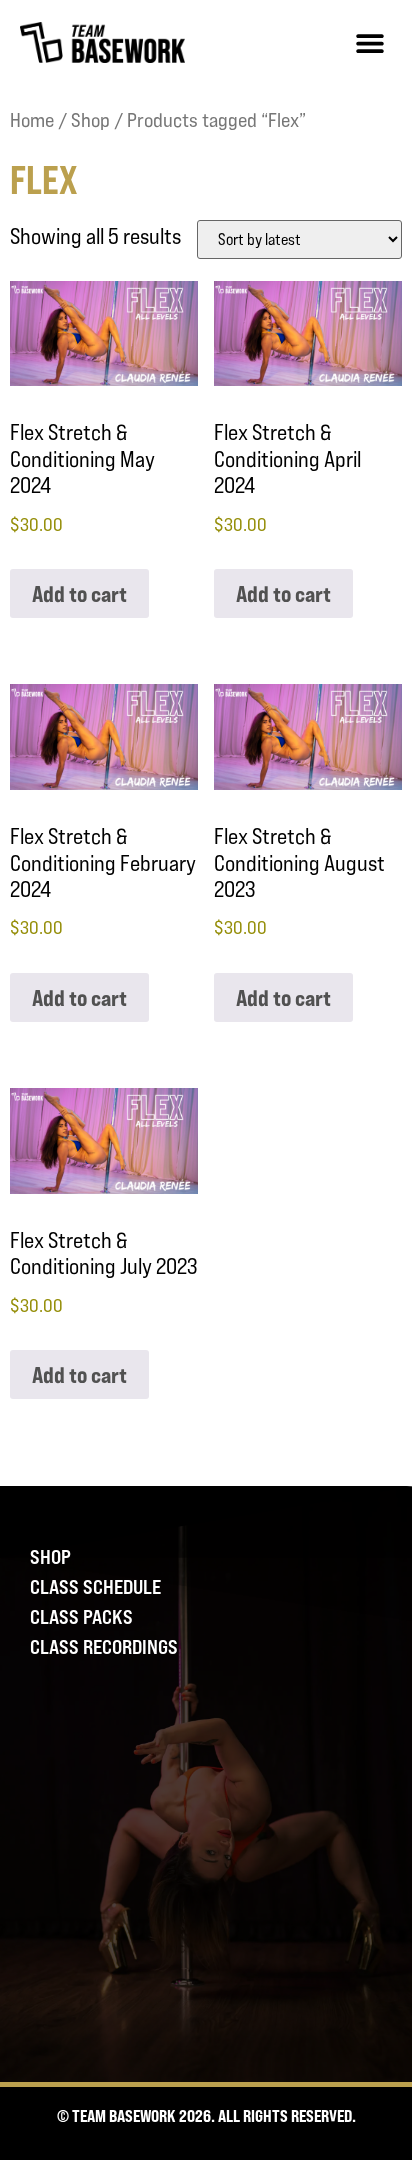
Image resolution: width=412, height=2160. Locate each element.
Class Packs (81, 1617)
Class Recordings (104, 1647)
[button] (369, 42)
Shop (90, 120)
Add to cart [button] (79, 594)
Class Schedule (95, 1587)
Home (32, 120)
